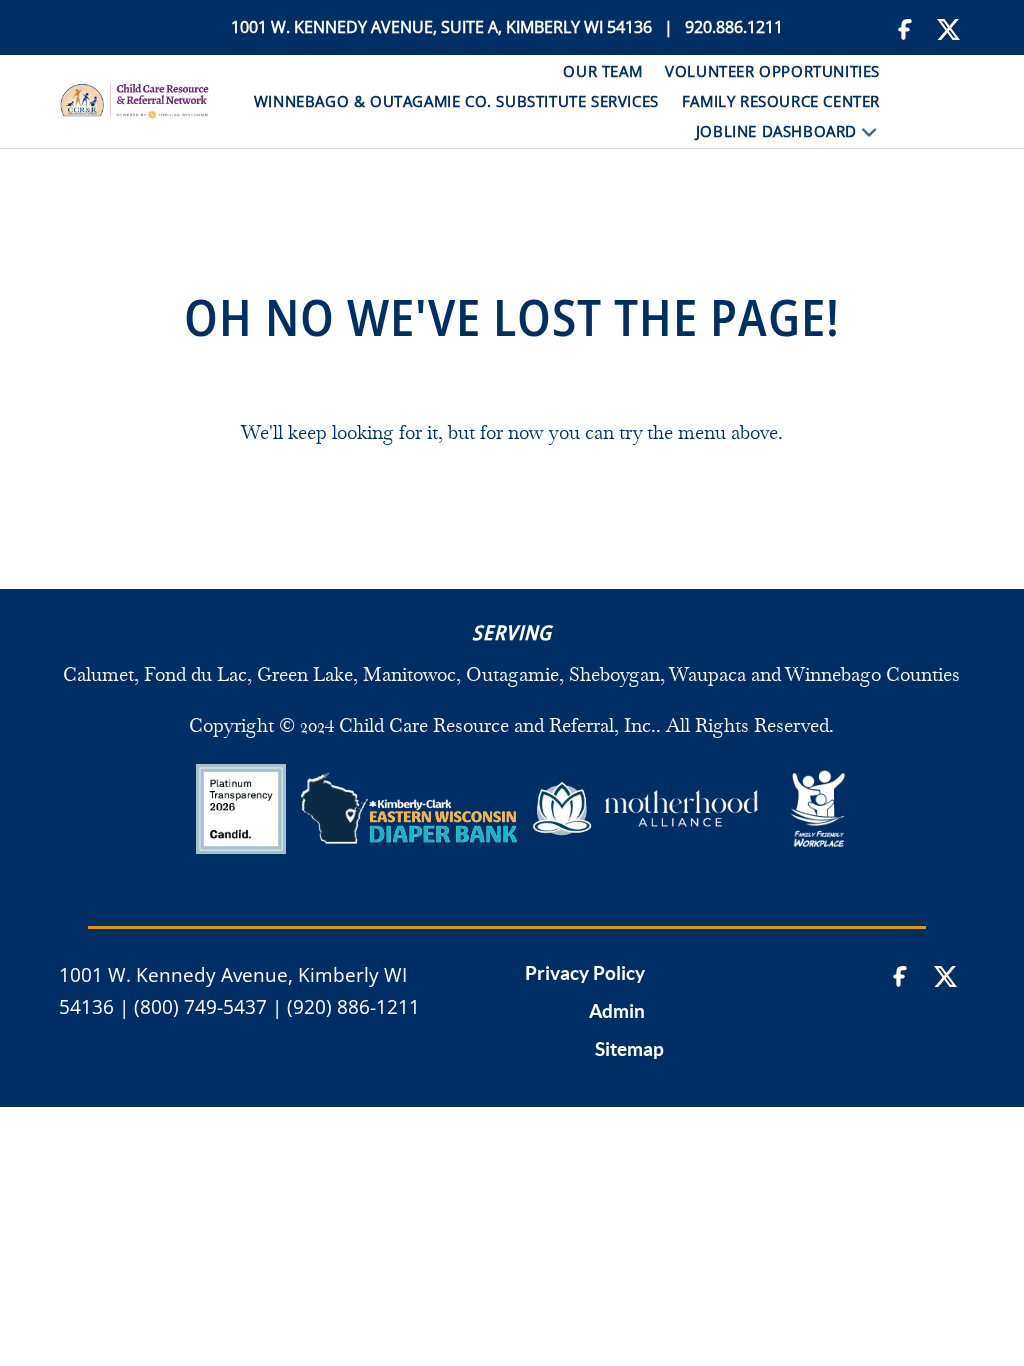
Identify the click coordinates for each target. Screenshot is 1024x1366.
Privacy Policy (585, 974)
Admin (617, 1012)
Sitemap (629, 1050)
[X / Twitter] (949, 27)
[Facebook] (907, 27)
